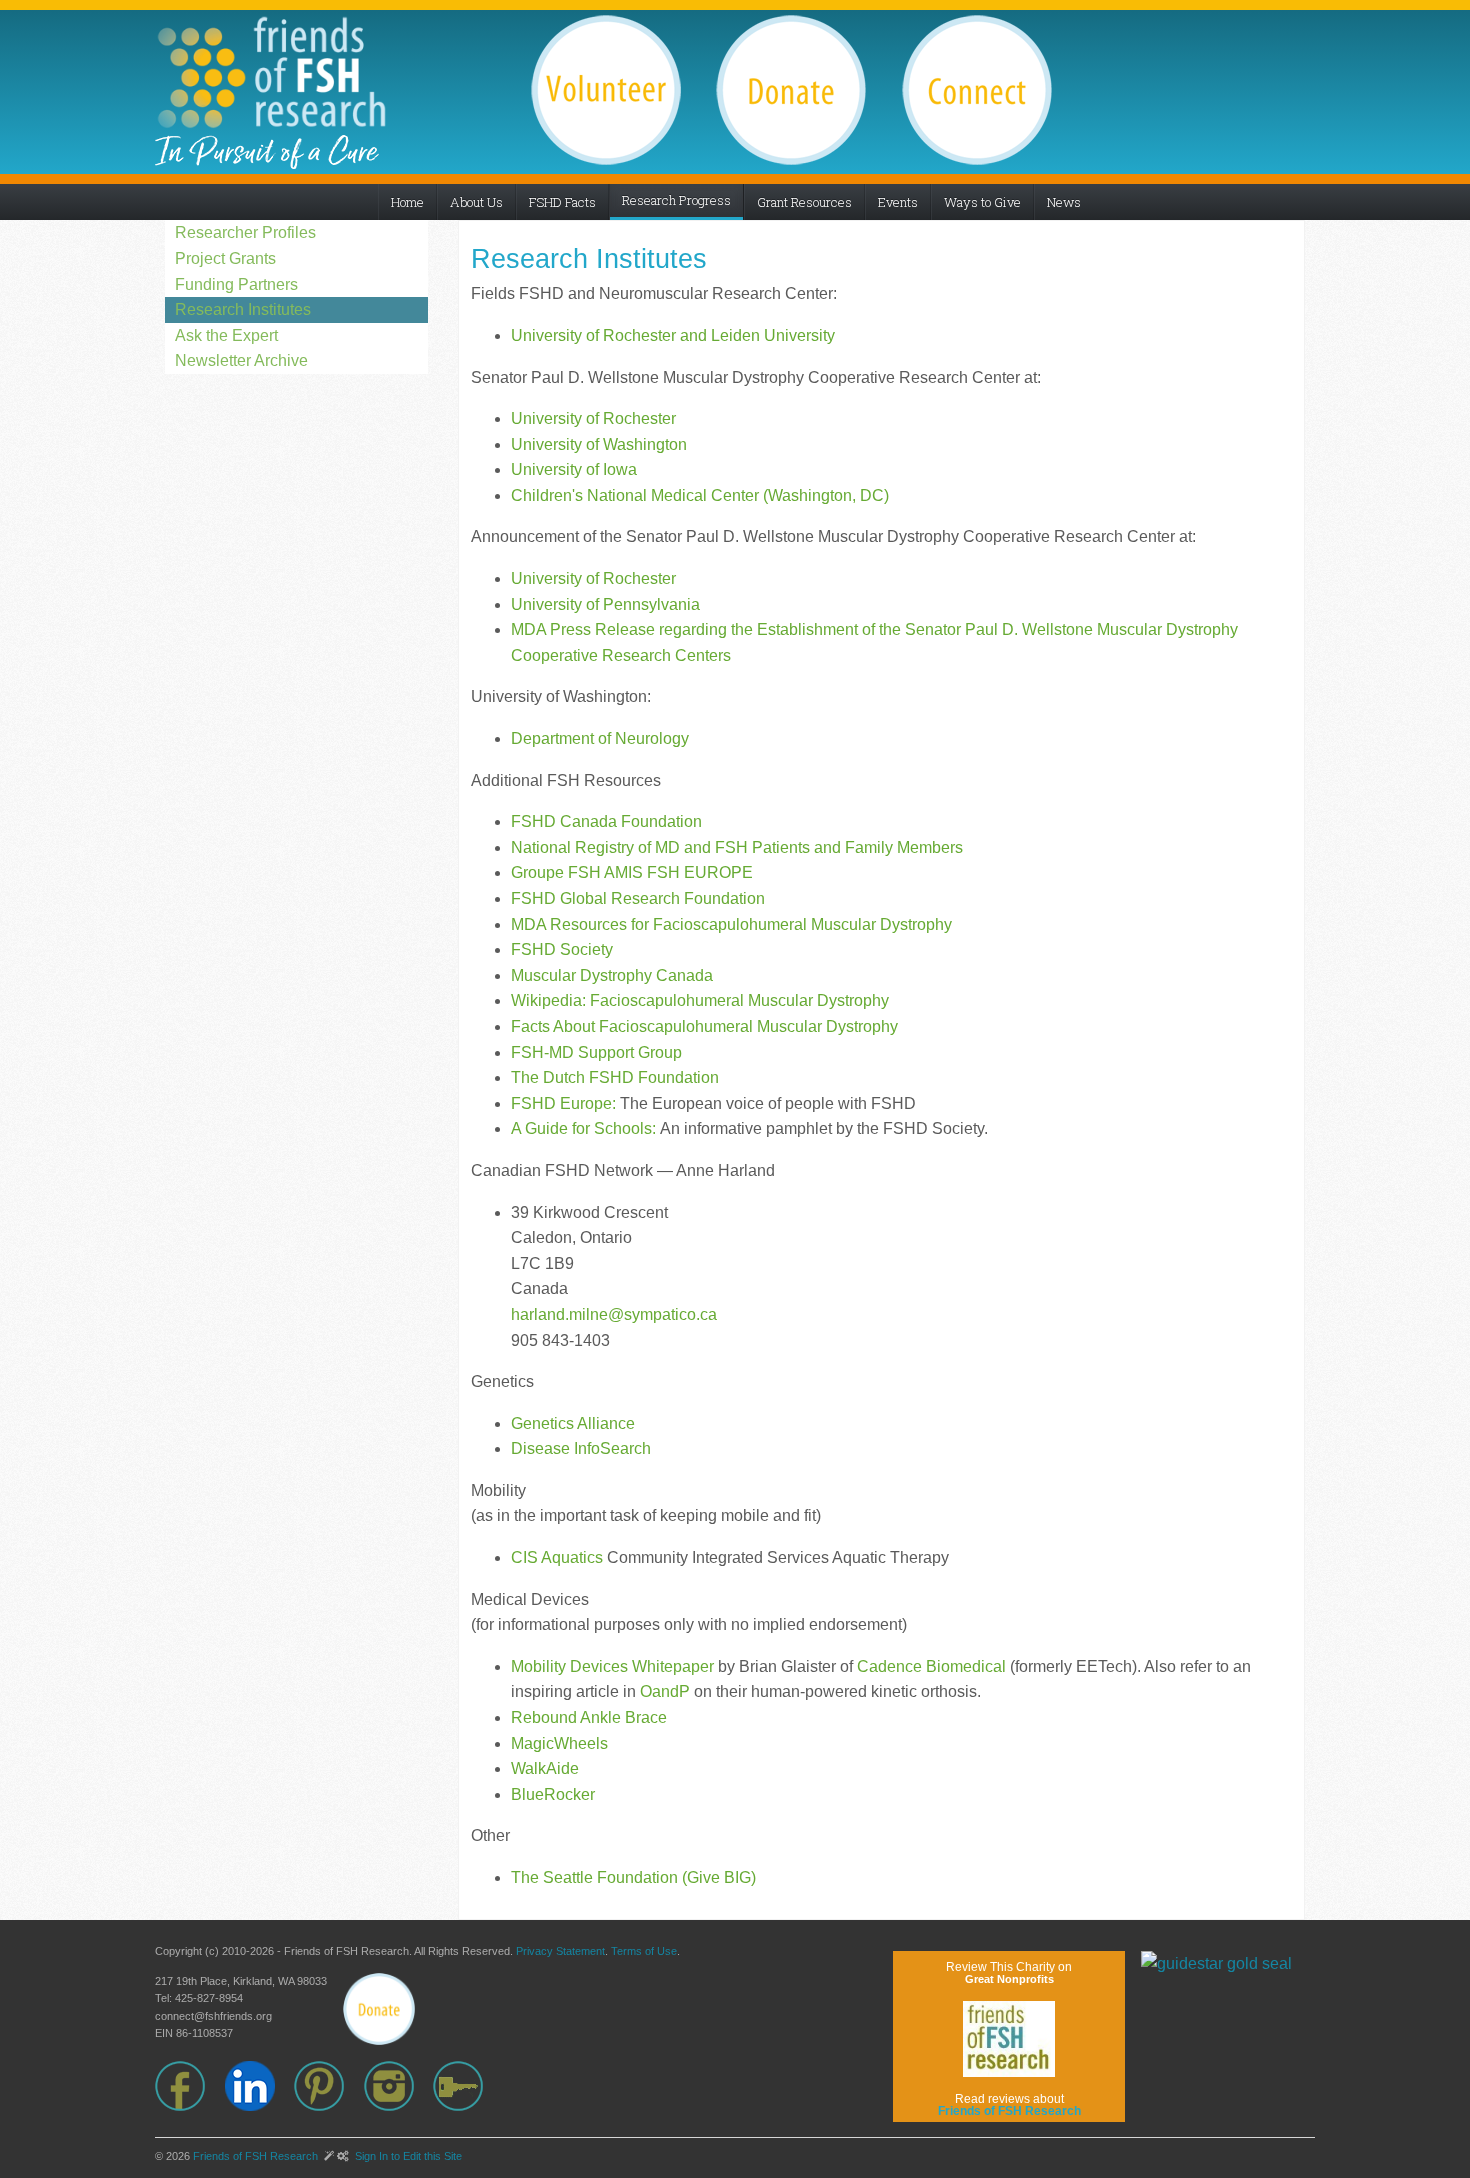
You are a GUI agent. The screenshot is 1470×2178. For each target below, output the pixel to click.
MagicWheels (559, 1743)
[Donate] (379, 2009)
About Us (476, 202)
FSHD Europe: (563, 1103)
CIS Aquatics (557, 1557)
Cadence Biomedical (931, 1666)
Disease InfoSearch (581, 1448)
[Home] (271, 72)
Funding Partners (236, 284)
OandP (665, 1691)
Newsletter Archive (241, 360)
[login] (468, 2086)
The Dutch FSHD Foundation (615, 1077)
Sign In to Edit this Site (407, 2156)
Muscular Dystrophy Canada (612, 975)
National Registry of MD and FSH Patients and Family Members (737, 847)
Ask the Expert (226, 335)
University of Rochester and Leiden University (673, 335)
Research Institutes (243, 309)
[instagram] (399, 2086)
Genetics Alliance (573, 1423)
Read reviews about (1009, 2105)
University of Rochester (593, 418)
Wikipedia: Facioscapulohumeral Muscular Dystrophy (700, 1000)
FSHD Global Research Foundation (638, 898)
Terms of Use (644, 1951)
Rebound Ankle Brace (589, 1717)
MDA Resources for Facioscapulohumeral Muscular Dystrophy (731, 924)
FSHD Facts (562, 202)
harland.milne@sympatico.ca (614, 1314)
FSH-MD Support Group (596, 1052)
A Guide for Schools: (583, 1128)
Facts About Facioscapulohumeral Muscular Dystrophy (704, 1026)
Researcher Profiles (245, 232)
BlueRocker (553, 1794)
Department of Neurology (600, 738)
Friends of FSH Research (255, 2156)
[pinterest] (329, 2086)
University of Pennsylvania (605, 604)
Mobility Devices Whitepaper (612, 1666)
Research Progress (676, 200)
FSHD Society (562, 949)
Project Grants (225, 258)
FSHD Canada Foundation (606, 821)
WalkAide (545, 1768)
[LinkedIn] (260, 2086)
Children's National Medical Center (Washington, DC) (700, 495)
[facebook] (190, 2086)
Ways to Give (982, 202)
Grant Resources (804, 202)
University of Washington (599, 444)
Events (898, 202)
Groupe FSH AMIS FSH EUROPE (632, 872)
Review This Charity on (1009, 1972)
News (1064, 202)
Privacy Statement (560, 1951)
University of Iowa (574, 469)
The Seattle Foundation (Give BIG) (633, 1877)
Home (407, 202)
